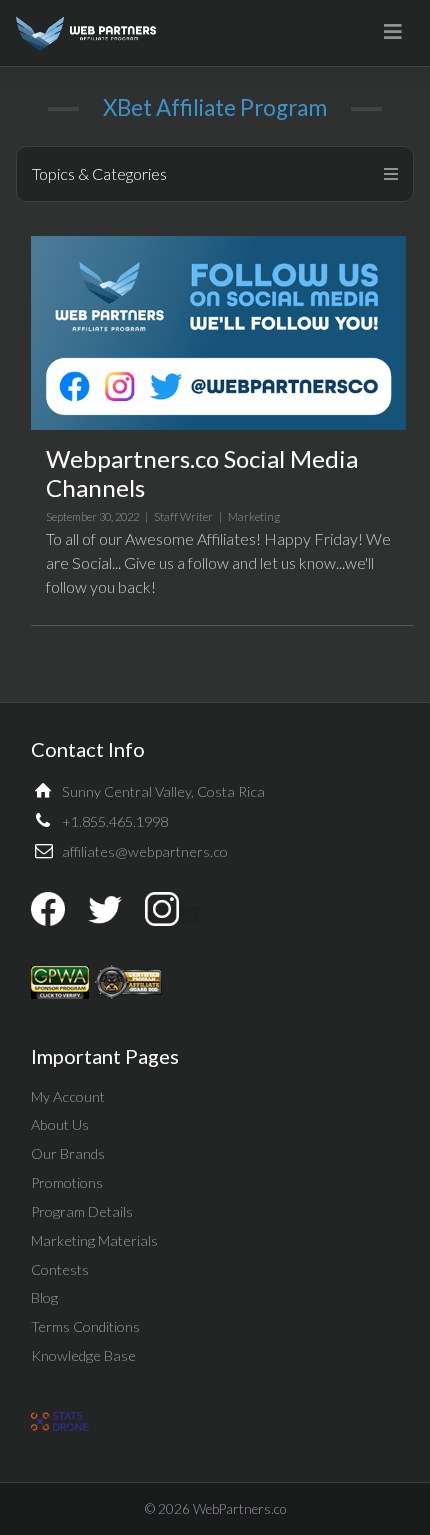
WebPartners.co (239, 1509)
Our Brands (68, 1153)
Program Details (82, 1211)
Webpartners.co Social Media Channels (202, 473)
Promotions (67, 1182)
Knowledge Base (83, 1355)
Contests (60, 1269)
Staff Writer (183, 516)
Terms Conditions (85, 1326)
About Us (60, 1124)
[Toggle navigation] (393, 31)
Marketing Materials (94, 1240)
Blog (44, 1297)
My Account (68, 1096)
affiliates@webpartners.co (145, 851)
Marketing (254, 516)
